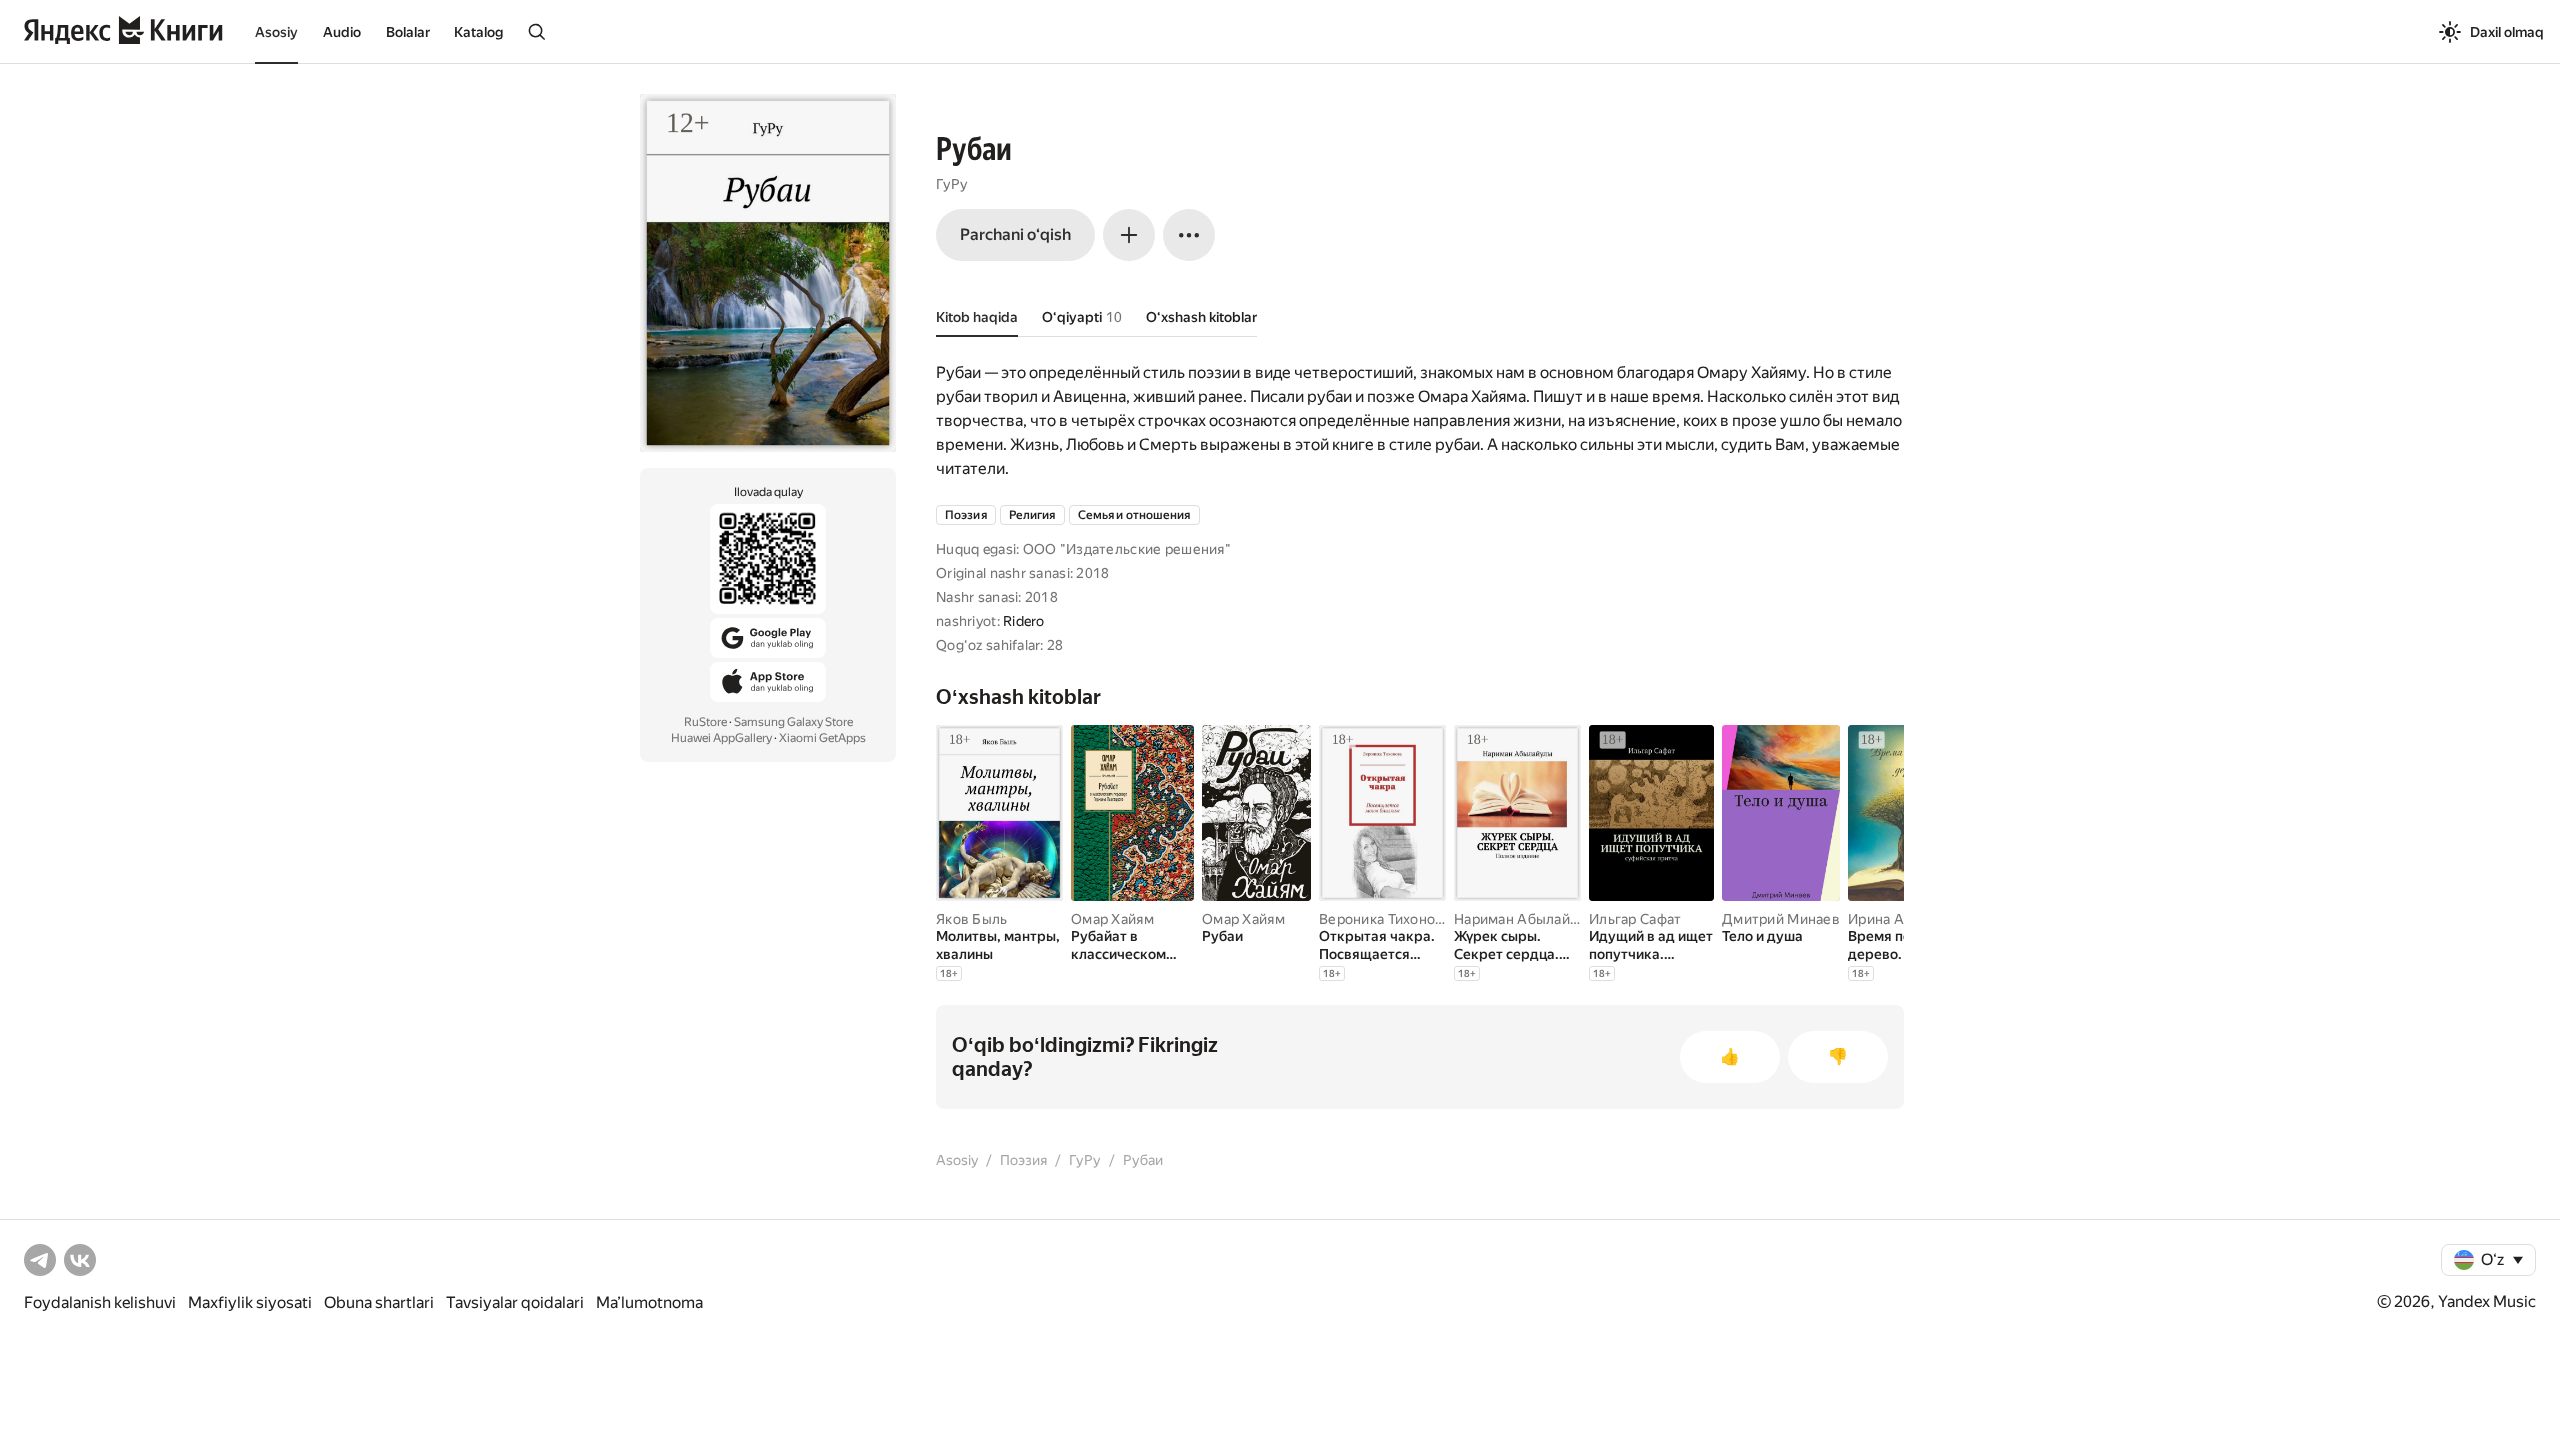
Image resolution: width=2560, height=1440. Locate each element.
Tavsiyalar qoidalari (515, 1302)
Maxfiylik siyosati (250, 1302)
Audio (342, 32)
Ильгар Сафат (1635, 919)
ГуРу (952, 184)
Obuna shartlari (379, 1302)
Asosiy (276, 32)
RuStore (705, 722)
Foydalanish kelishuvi (100, 1302)
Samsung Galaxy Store (793, 722)
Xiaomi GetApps (822, 738)
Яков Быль (972, 919)
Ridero (1024, 621)
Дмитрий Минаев (1781, 919)
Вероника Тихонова (1385, 919)
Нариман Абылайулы (1525, 919)
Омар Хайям (1112, 919)
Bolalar (408, 32)
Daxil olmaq (2507, 32)
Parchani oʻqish (1015, 234)
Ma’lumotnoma (649, 1302)
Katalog (478, 32)
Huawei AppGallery (721, 738)
